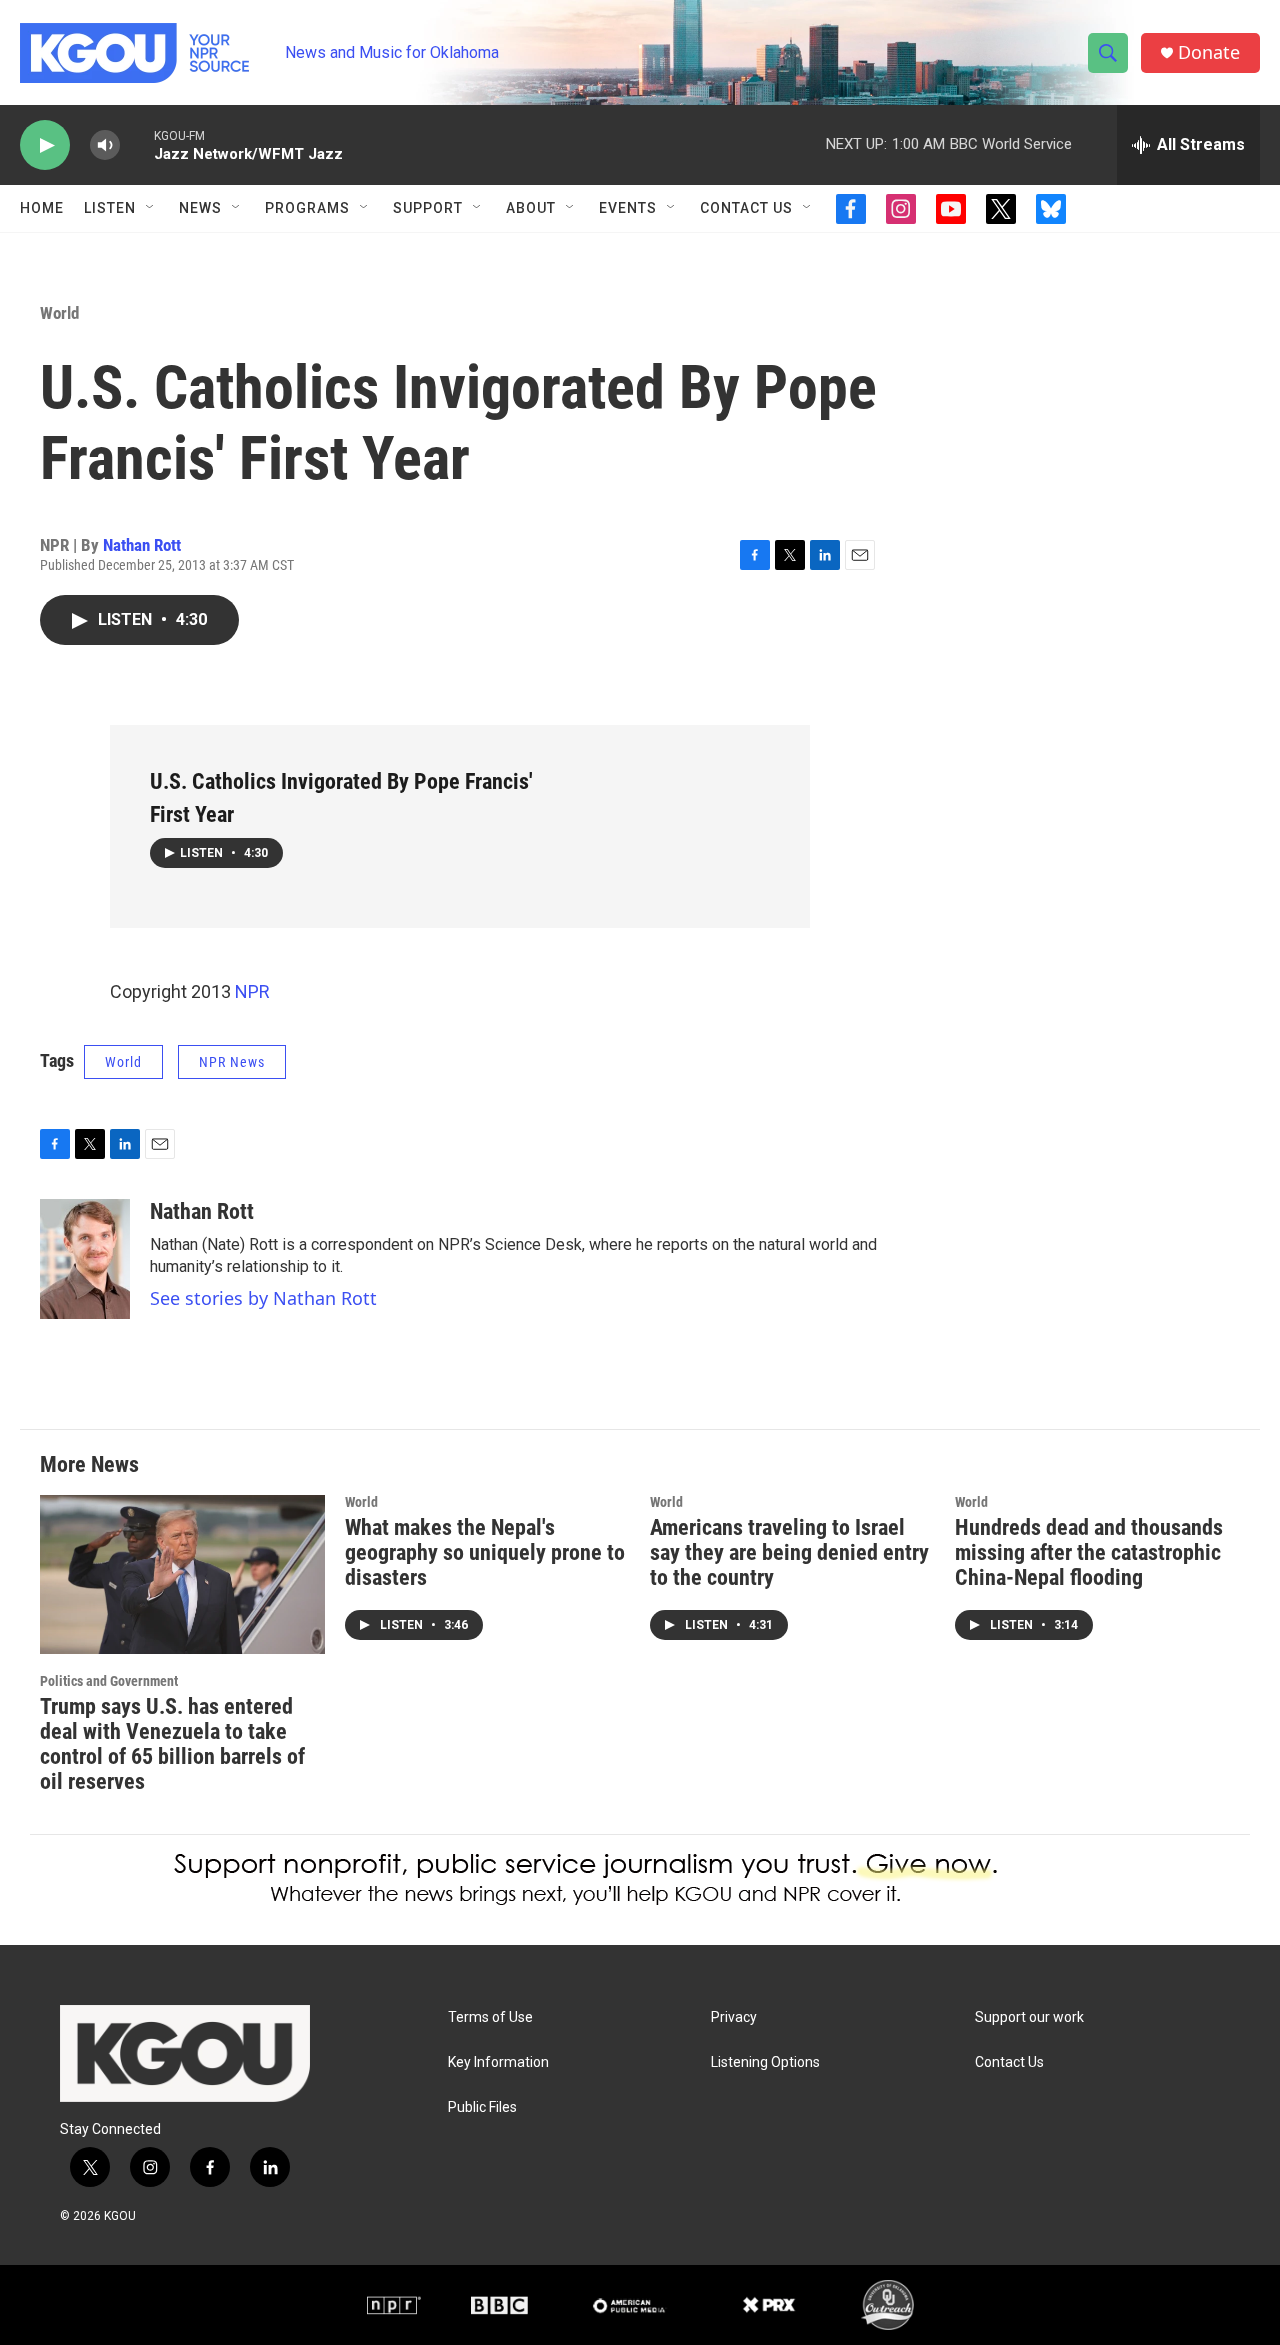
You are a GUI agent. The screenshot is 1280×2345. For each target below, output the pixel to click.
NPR (252, 991)
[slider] (137, 144)
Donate (1209, 52)
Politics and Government (109, 1681)
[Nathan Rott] (85, 1259)
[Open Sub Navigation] (151, 208)
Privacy (734, 2017)
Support (428, 208)
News (200, 208)
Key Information (498, 2062)
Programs (307, 208)
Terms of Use (490, 2017)
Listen (110, 208)
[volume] (105, 145)
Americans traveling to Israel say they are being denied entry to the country (789, 1552)
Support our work (1029, 2017)
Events (628, 208)
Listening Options (765, 2062)
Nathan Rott (142, 545)
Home (42, 208)
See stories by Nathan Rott (263, 1298)
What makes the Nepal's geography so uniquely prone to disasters (485, 1552)
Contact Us (746, 208)
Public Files (482, 2107)
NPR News (232, 1062)
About (531, 208)
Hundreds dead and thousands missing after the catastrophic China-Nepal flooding (1089, 1552)
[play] (45, 145)
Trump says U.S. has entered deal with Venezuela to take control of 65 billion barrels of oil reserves (172, 1744)
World (59, 313)
